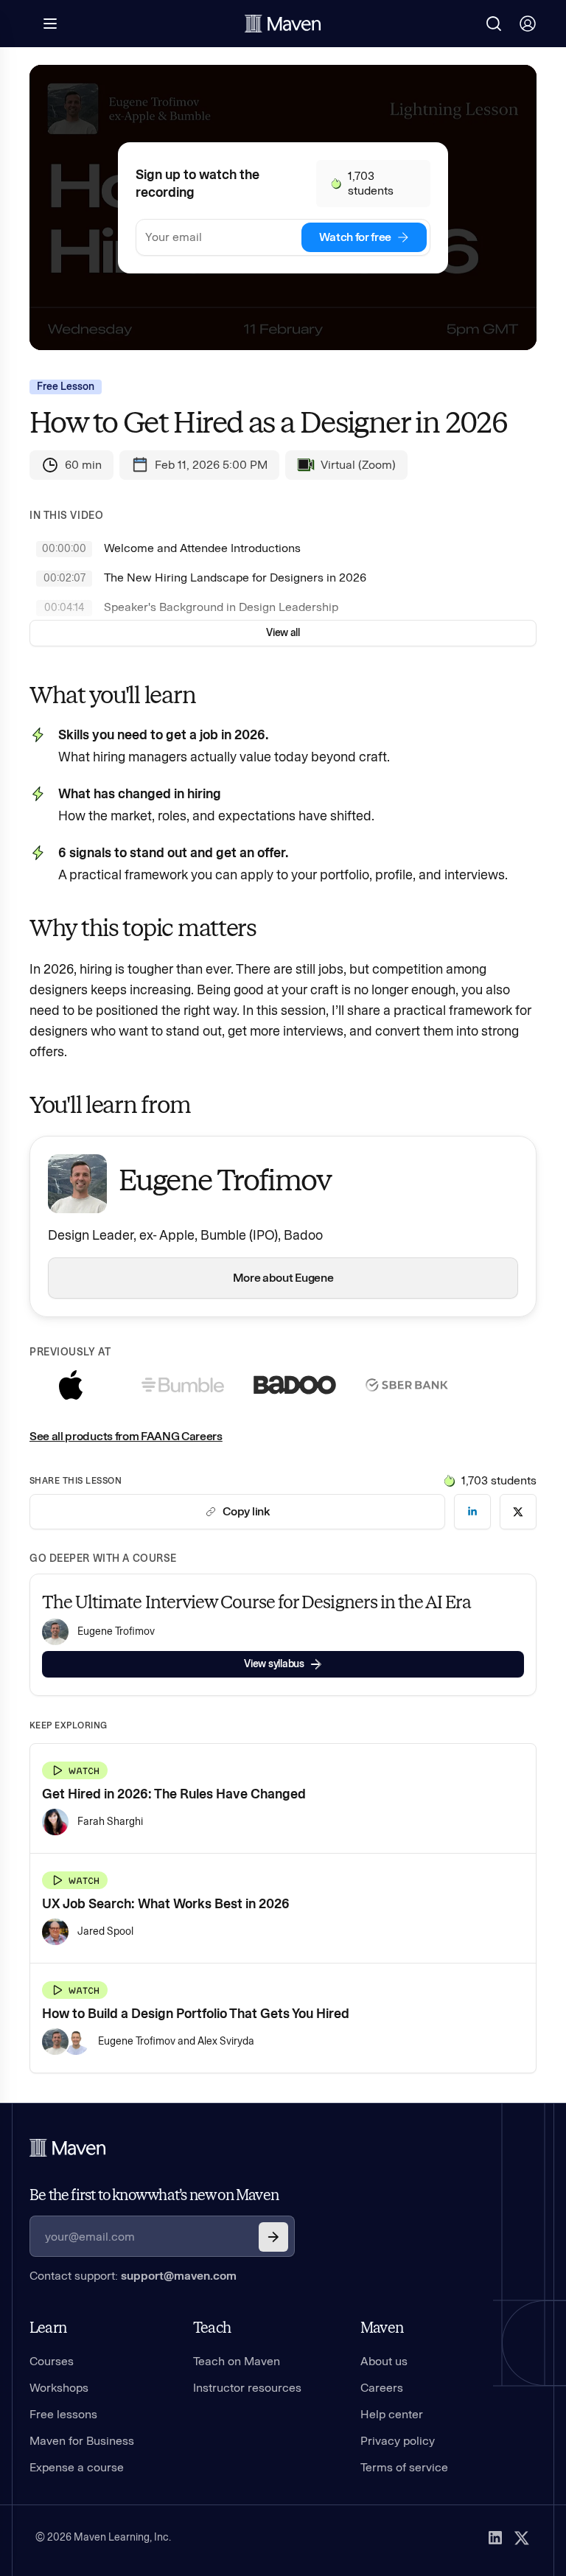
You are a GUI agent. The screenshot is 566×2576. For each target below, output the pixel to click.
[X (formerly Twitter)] (522, 2538)
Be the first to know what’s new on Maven (154, 2195)
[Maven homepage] (283, 24)
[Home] (68, 2148)
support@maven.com (179, 2276)
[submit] (273, 2237)
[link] (472, 1512)
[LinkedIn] (495, 2538)
